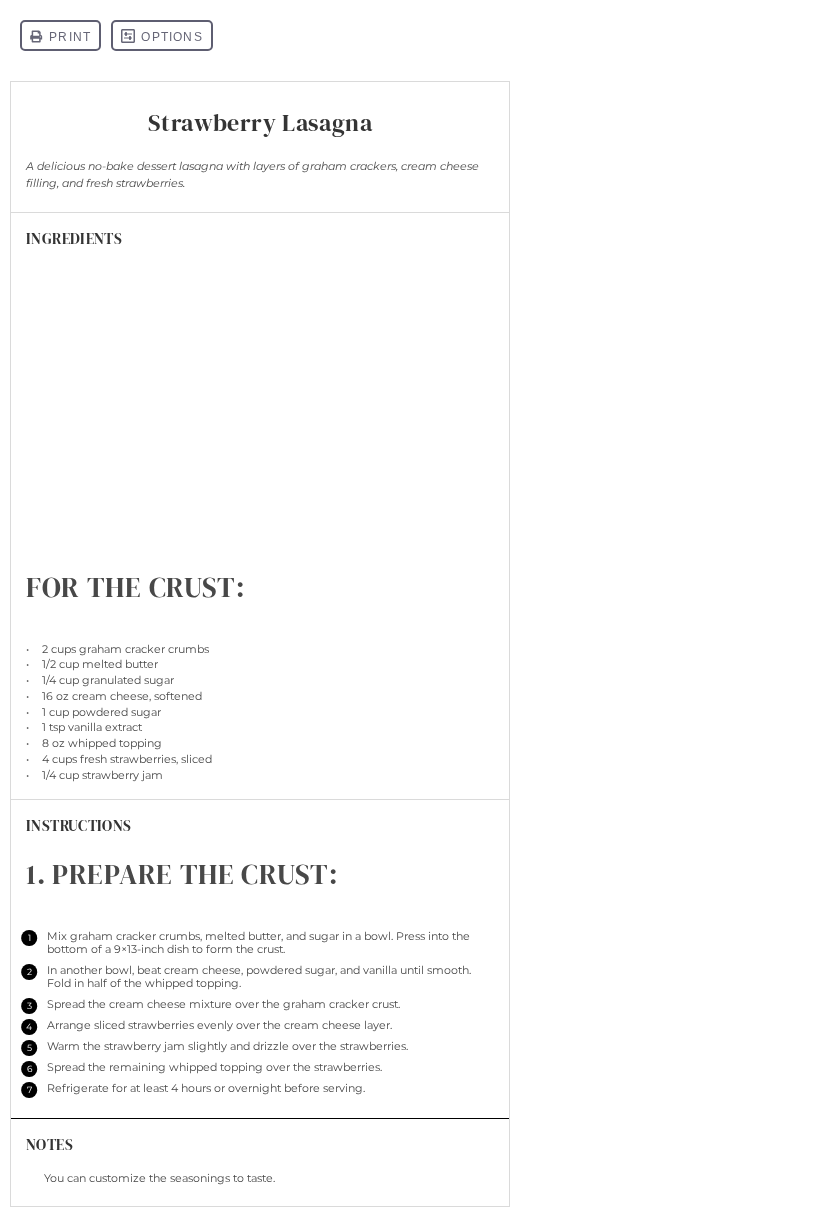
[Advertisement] (260, 416)
